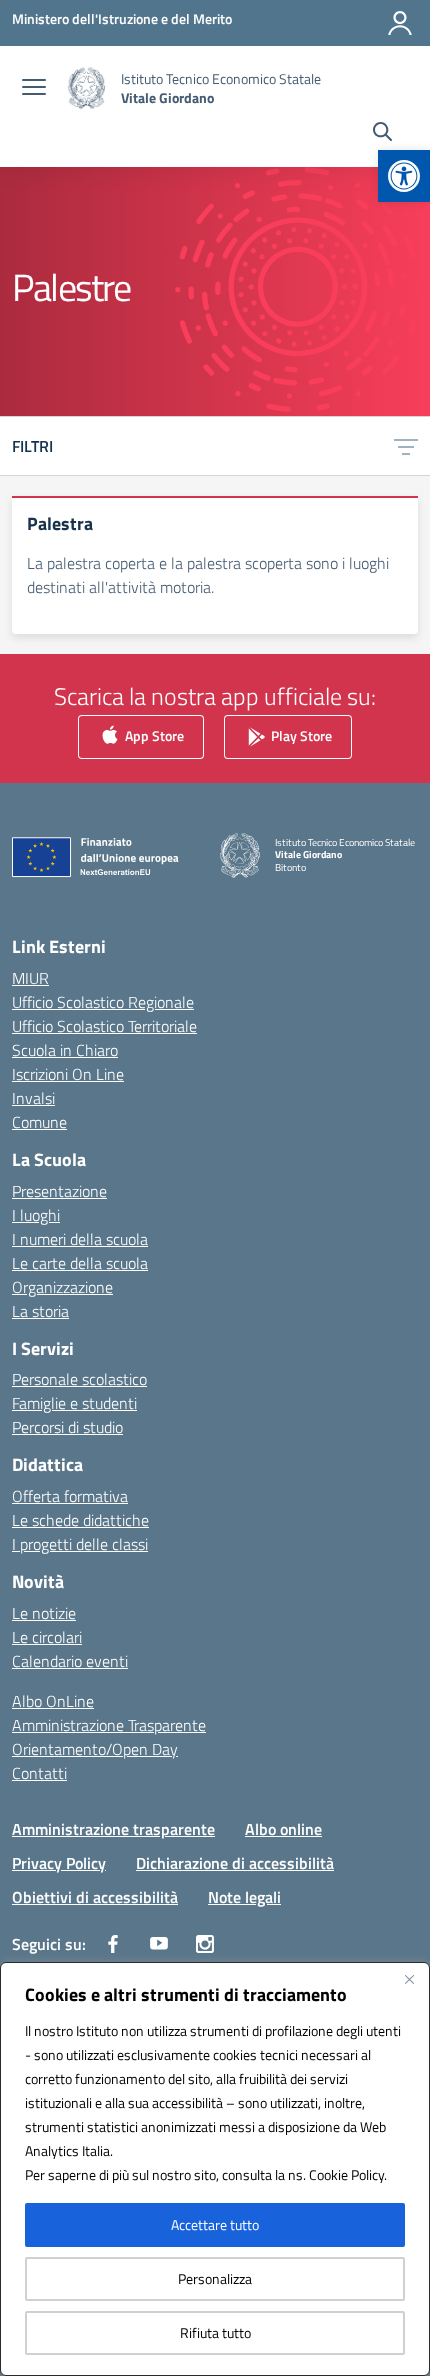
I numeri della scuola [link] (80, 1239)
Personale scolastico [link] (79, 1379)
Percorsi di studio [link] (67, 1427)
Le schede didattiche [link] (80, 1520)
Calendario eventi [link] (70, 1661)
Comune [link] (39, 1122)
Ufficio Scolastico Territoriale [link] (104, 1026)
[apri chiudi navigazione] (34, 89)
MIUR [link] (30, 978)
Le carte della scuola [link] (80, 1263)
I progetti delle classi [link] (80, 1544)
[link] (404, 176)
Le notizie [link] (44, 1613)
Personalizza (215, 2278)
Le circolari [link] (47, 1637)
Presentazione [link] (59, 1191)
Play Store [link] (300, 735)
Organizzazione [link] (62, 1287)
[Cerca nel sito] (382, 134)
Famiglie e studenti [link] (74, 1403)
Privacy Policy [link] (59, 1863)
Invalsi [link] (33, 1098)
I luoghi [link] (36, 1215)
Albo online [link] (283, 1829)
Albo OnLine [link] (53, 1701)
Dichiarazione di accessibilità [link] (235, 1863)
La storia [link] (40, 1311)
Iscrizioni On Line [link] (68, 1074)
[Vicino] (409, 1979)
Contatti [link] (39, 1773)
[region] (215, 2169)
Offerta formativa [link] (70, 1496)
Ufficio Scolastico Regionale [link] (103, 1002)
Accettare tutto (215, 2224)
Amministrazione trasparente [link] (113, 1829)
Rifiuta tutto (215, 2332)
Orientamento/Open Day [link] (95, 1749)
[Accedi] (400, 23)
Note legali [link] (244, 1897)
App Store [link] (153, 735)
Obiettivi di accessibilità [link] (95, 1897)
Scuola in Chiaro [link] (65, 1050)
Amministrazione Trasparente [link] (109, 1725)
